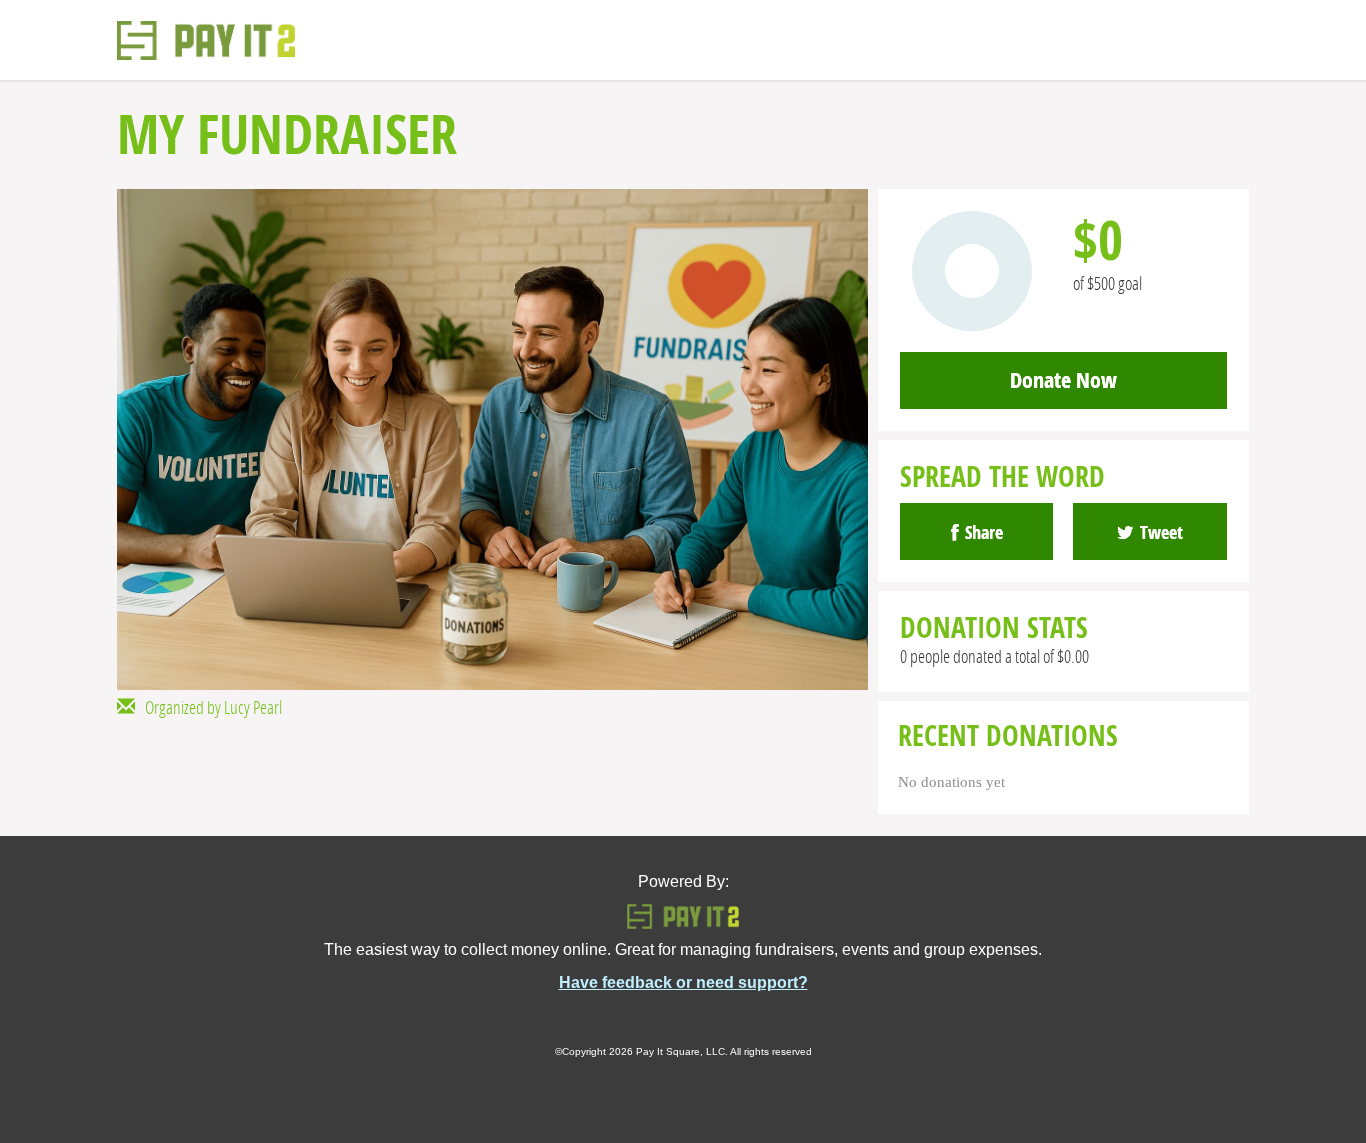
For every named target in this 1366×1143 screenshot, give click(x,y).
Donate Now (1063, 380)
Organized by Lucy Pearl (208, 707)
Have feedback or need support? (683, 982)
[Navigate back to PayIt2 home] (206, 40)
